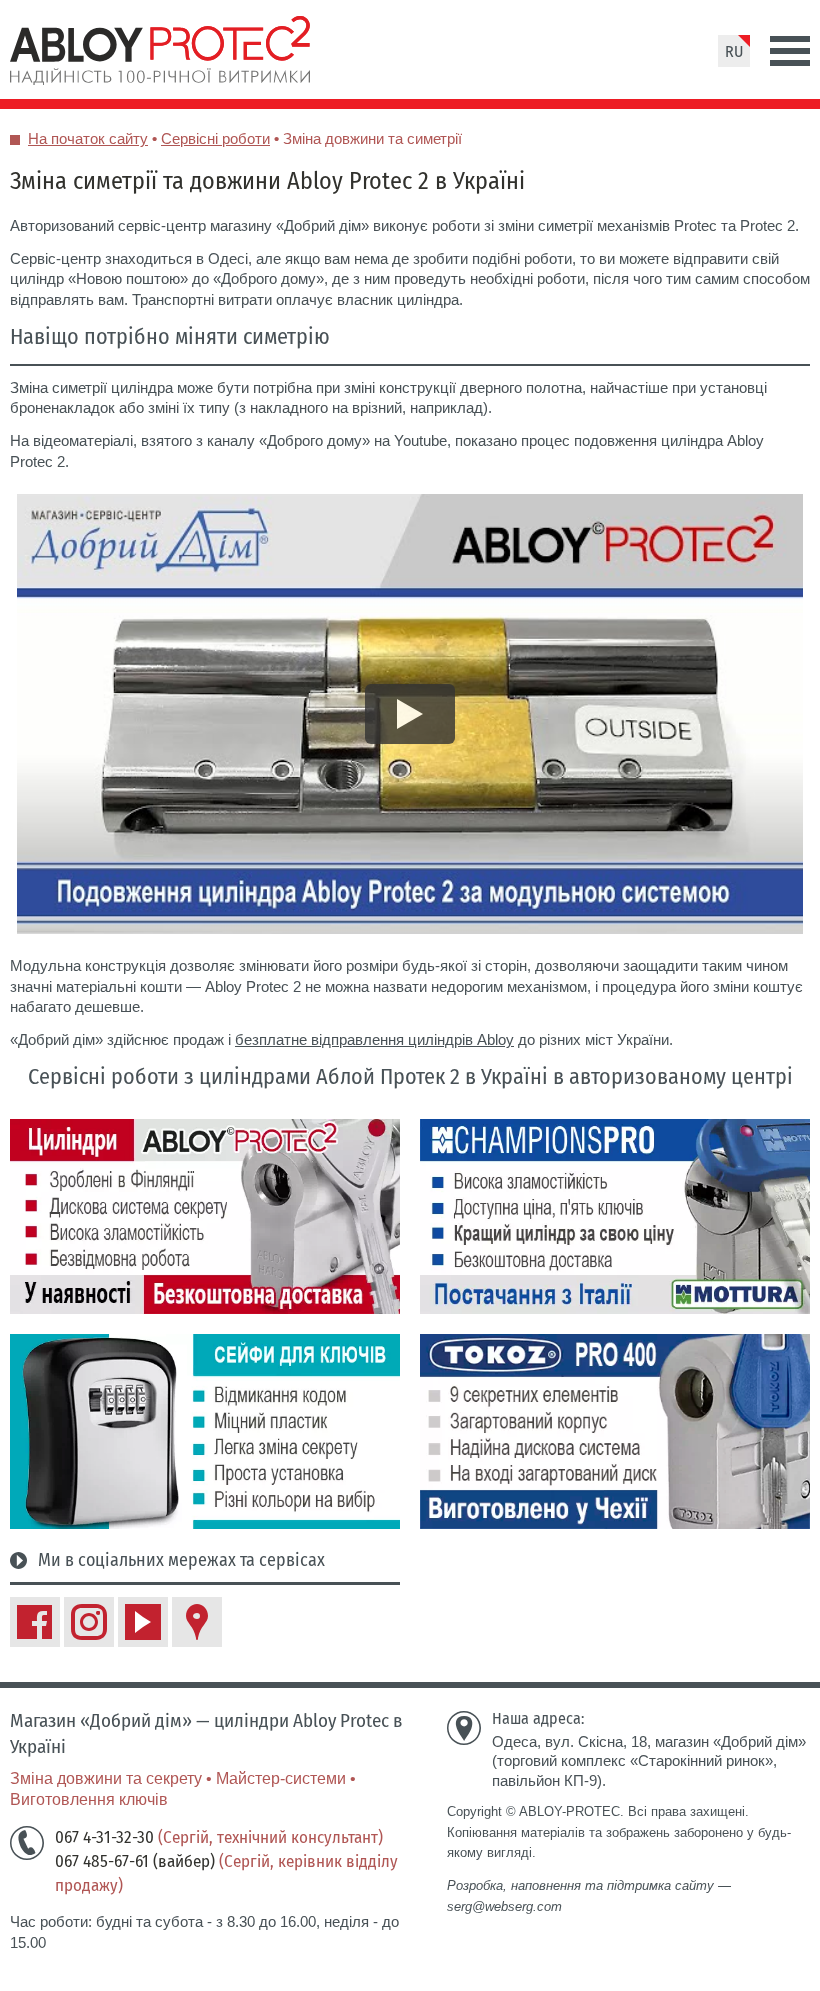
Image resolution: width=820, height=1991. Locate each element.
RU (734, 51)
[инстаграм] (89, 1622)
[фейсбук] (35, 1622)
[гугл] (197, 1622)
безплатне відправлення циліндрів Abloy (374, 1039)
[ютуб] (143, 1622)
